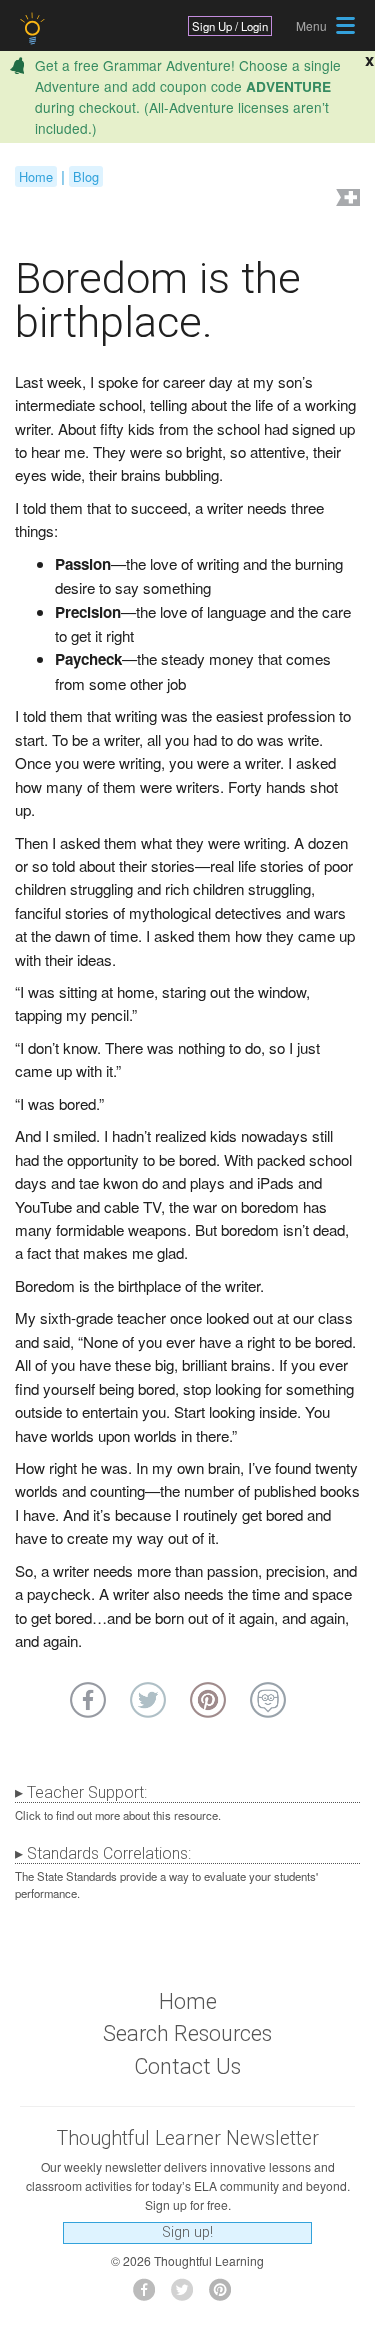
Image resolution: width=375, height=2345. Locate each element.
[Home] (34, 28)
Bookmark (346, 199)
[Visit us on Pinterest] (225, 2295)
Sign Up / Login (230, 26)
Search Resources (187, 2033)
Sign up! (187, 2232)
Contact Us (187, 2066)
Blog (86, 176)
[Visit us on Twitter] (187, 2295)
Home (36, 176)
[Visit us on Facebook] (149, 2295)
